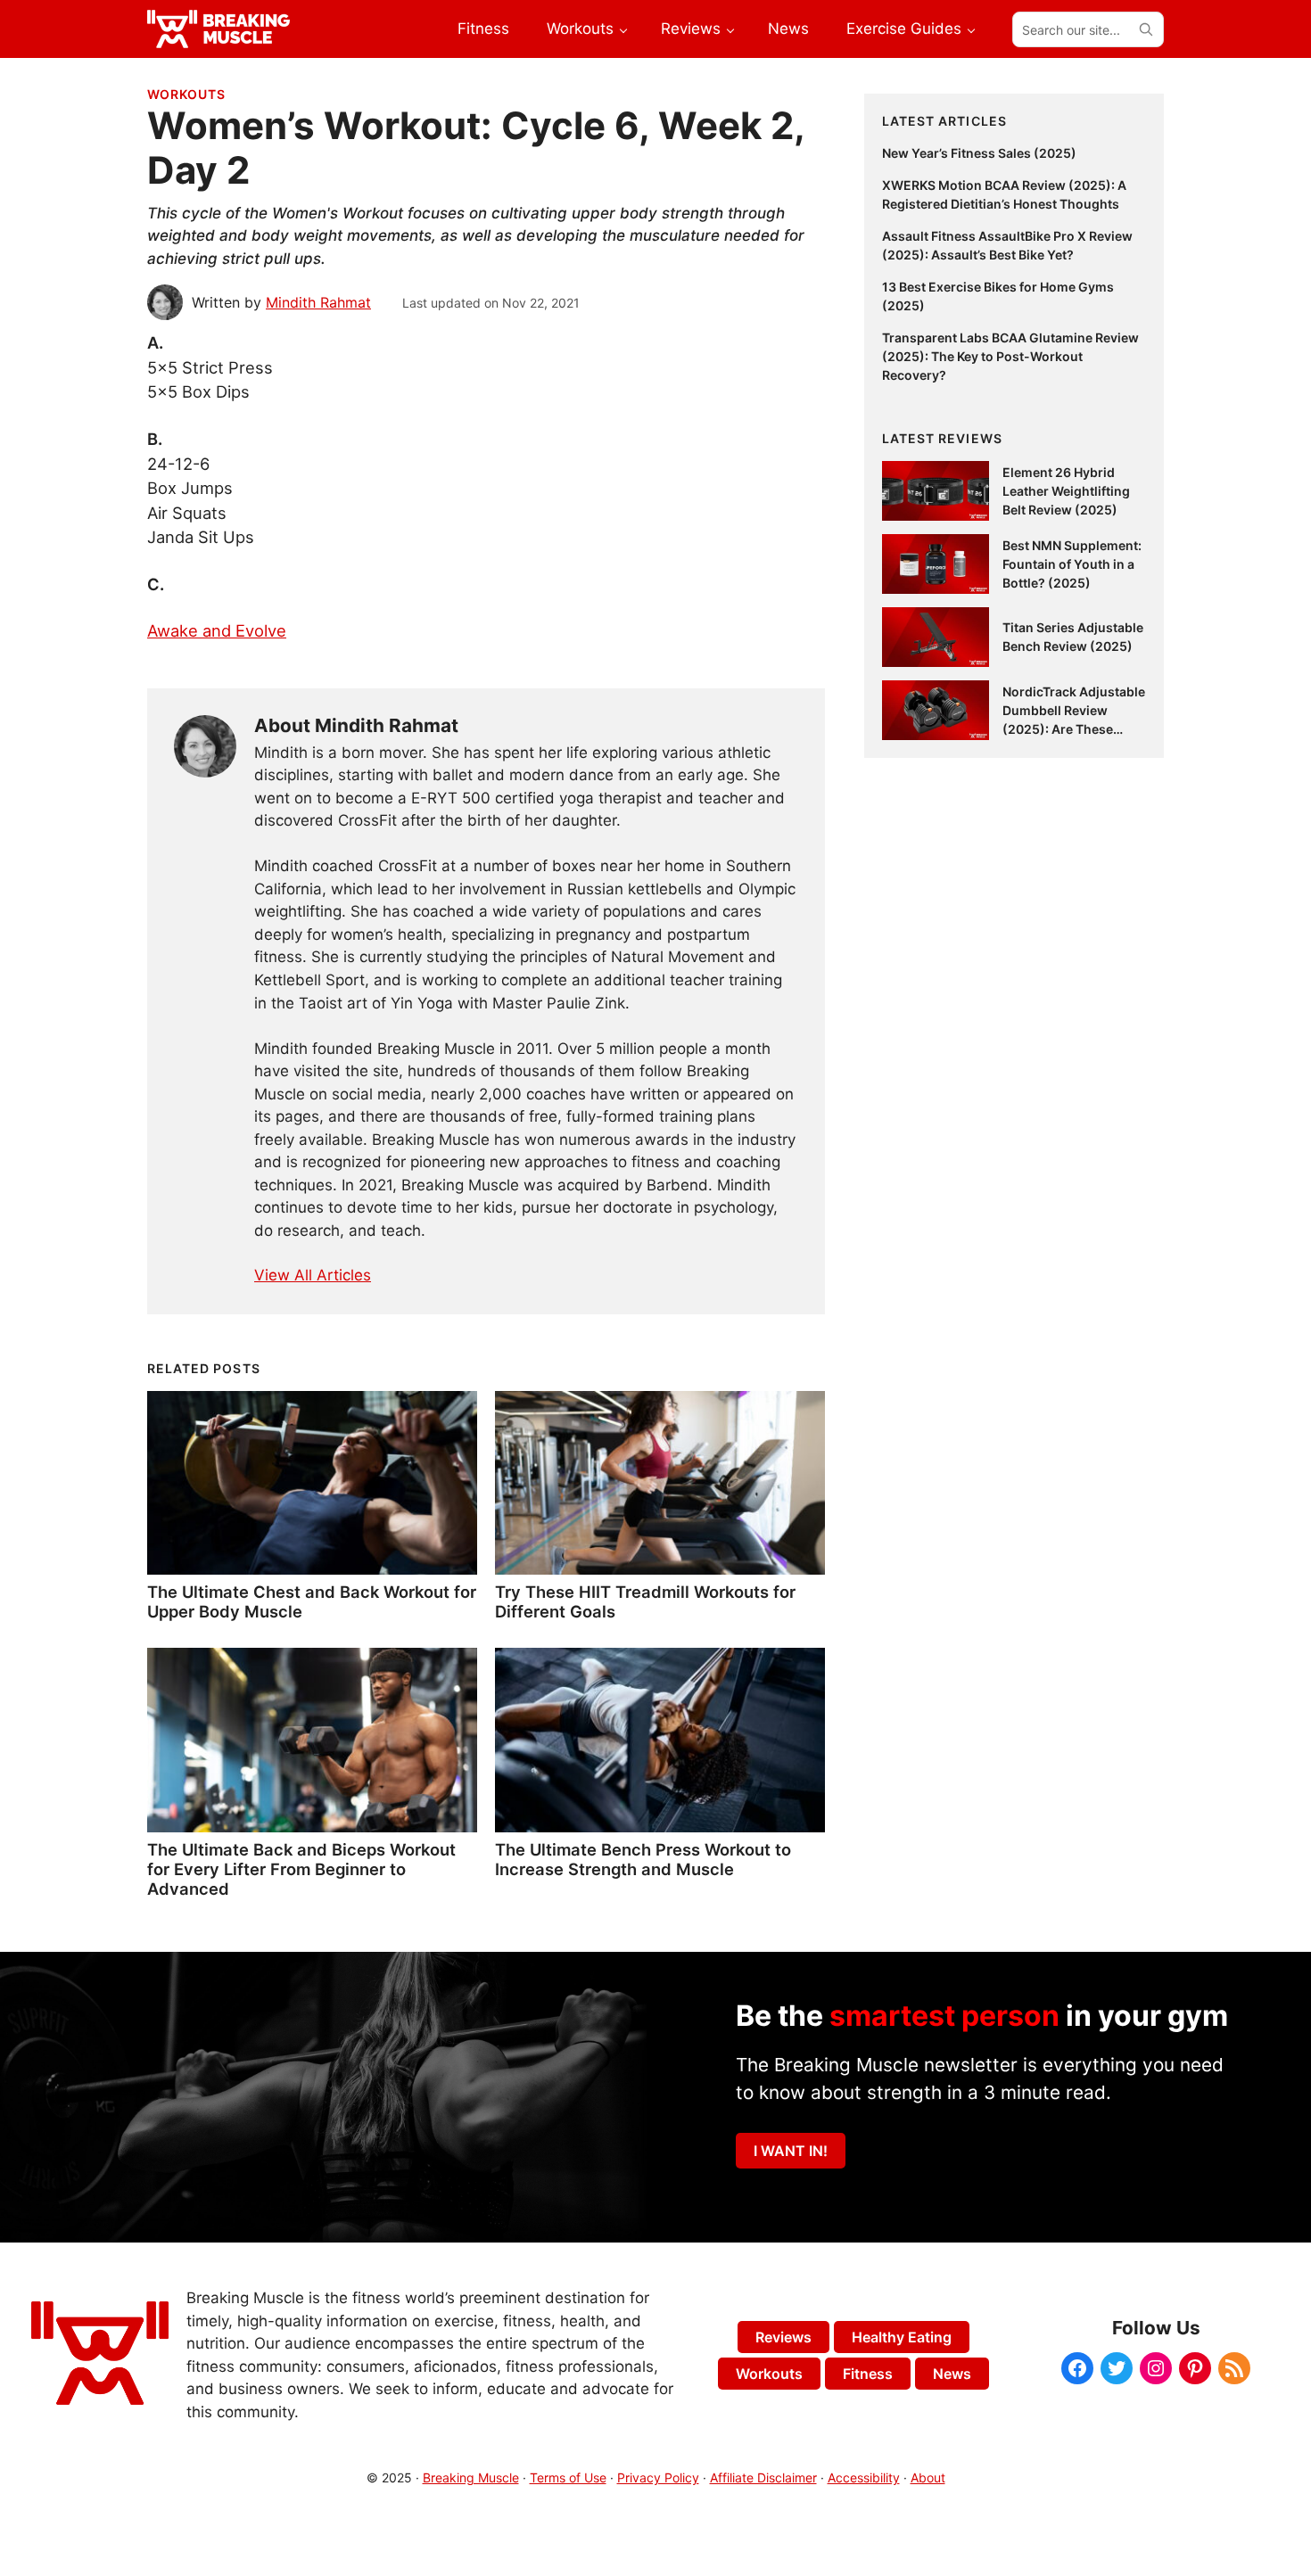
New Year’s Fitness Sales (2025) (979, 153)
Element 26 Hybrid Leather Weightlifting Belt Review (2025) (1066, 491)
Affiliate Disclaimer (763, 2477)
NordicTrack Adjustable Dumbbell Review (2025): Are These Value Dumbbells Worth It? (1074, 729)
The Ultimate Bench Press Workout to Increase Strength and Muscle (643, 1859)
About (928, 2477)
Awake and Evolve (217, 630)
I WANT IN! (791, 2151)
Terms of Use (568, 2477)
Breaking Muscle (471, 2477)
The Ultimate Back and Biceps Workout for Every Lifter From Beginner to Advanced (301, 1869)
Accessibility (864, 2477)
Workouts (186, 94)
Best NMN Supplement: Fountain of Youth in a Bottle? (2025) (1072, 564)
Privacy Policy (658, 2477)
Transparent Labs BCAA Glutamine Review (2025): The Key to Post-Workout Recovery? (1010, 356)
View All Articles (313, 1275)
